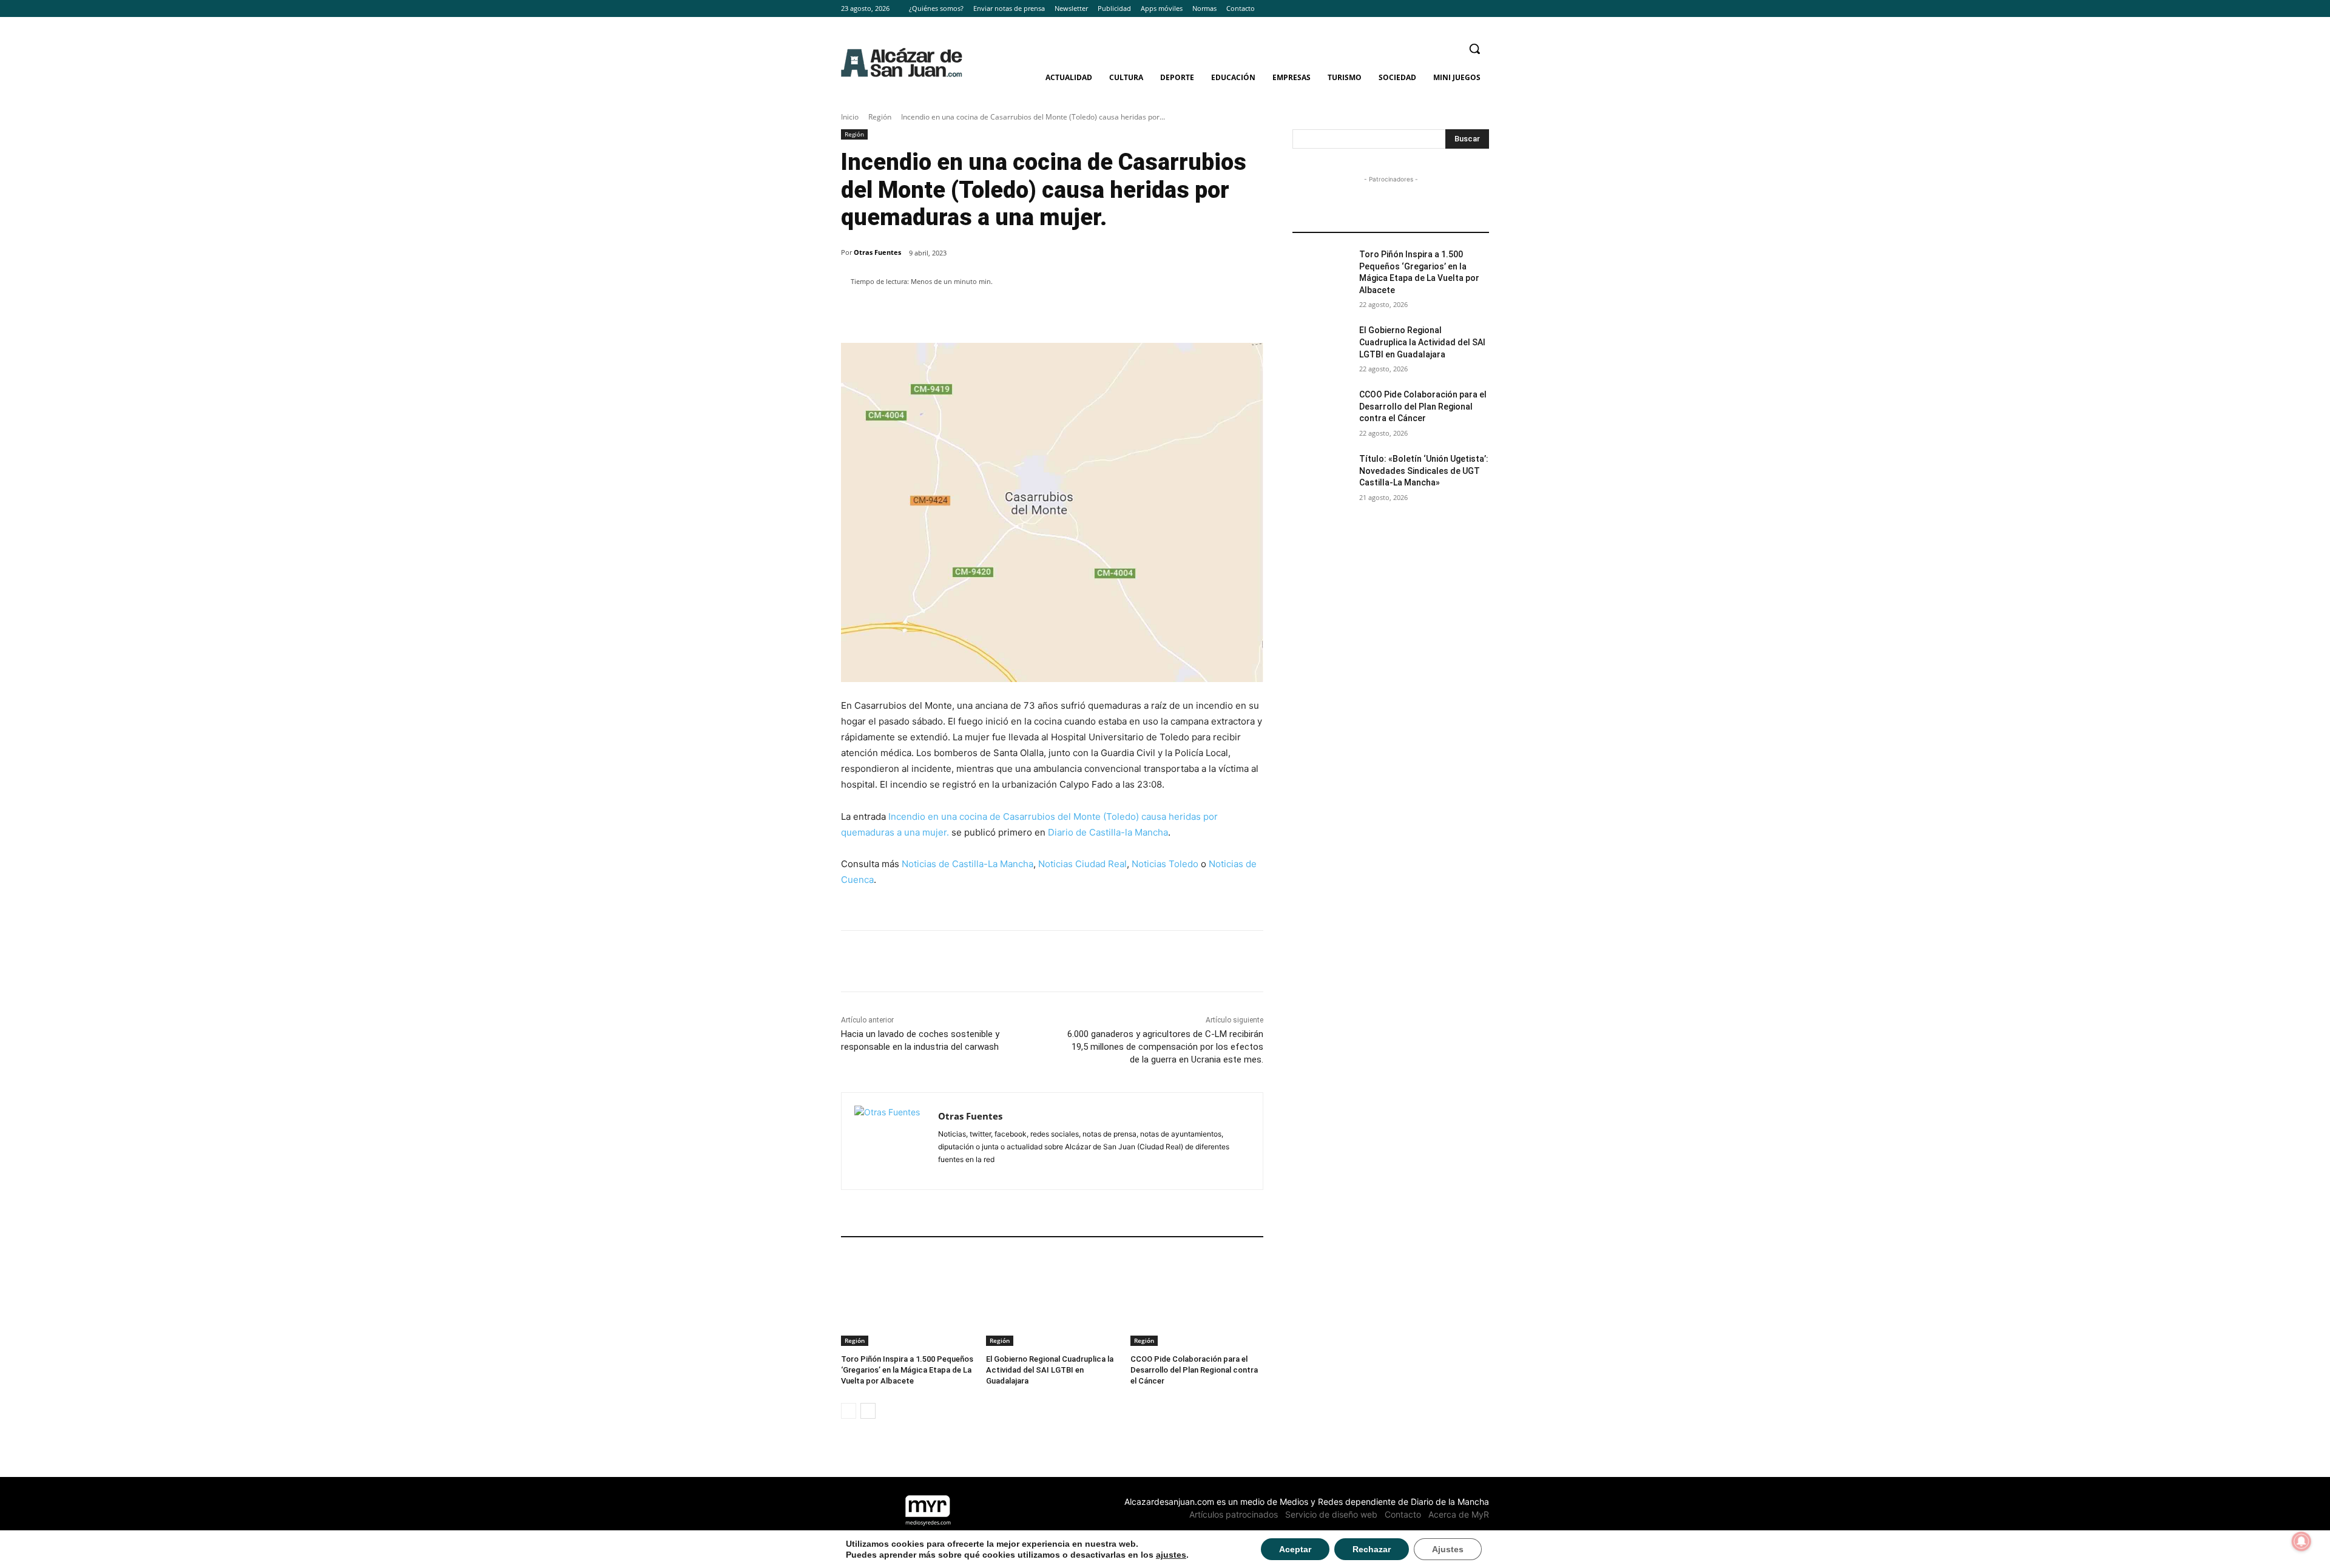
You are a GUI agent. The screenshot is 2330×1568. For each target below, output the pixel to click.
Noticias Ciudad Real (1082, 864)
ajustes (1171, 1555)
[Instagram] (1465, 9)
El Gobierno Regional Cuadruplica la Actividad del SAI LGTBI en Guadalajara (1050, 1370)
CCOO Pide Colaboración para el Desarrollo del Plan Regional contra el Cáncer (1194, 1370)
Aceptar (1295, 1549)
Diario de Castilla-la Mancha (1108, 832)
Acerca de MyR (1459, 1514)
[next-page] (868, 1411)
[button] (1474, 49)
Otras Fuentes (877, 252)
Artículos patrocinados (1234, 1514)
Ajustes (1448, 1549)
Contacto (1403, 1514)
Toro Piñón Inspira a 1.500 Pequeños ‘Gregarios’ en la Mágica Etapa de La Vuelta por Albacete (907, 1370)
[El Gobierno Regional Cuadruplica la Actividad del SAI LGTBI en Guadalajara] (1052, 1299)
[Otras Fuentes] (890, 1141)
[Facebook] (1449, 9)
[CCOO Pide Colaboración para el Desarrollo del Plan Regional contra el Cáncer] (1197, 1299)
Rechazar (1372, 1549)
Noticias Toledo (1165, 864)
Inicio (850, 117)
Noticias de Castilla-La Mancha (967, 864)
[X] (1482, 9)
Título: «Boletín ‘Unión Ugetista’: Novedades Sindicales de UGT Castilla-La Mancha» (1424, 471)
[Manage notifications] (2301, 1541)
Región (880, 117)
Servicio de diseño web (1331, 1514)
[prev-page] (849, 1411)
